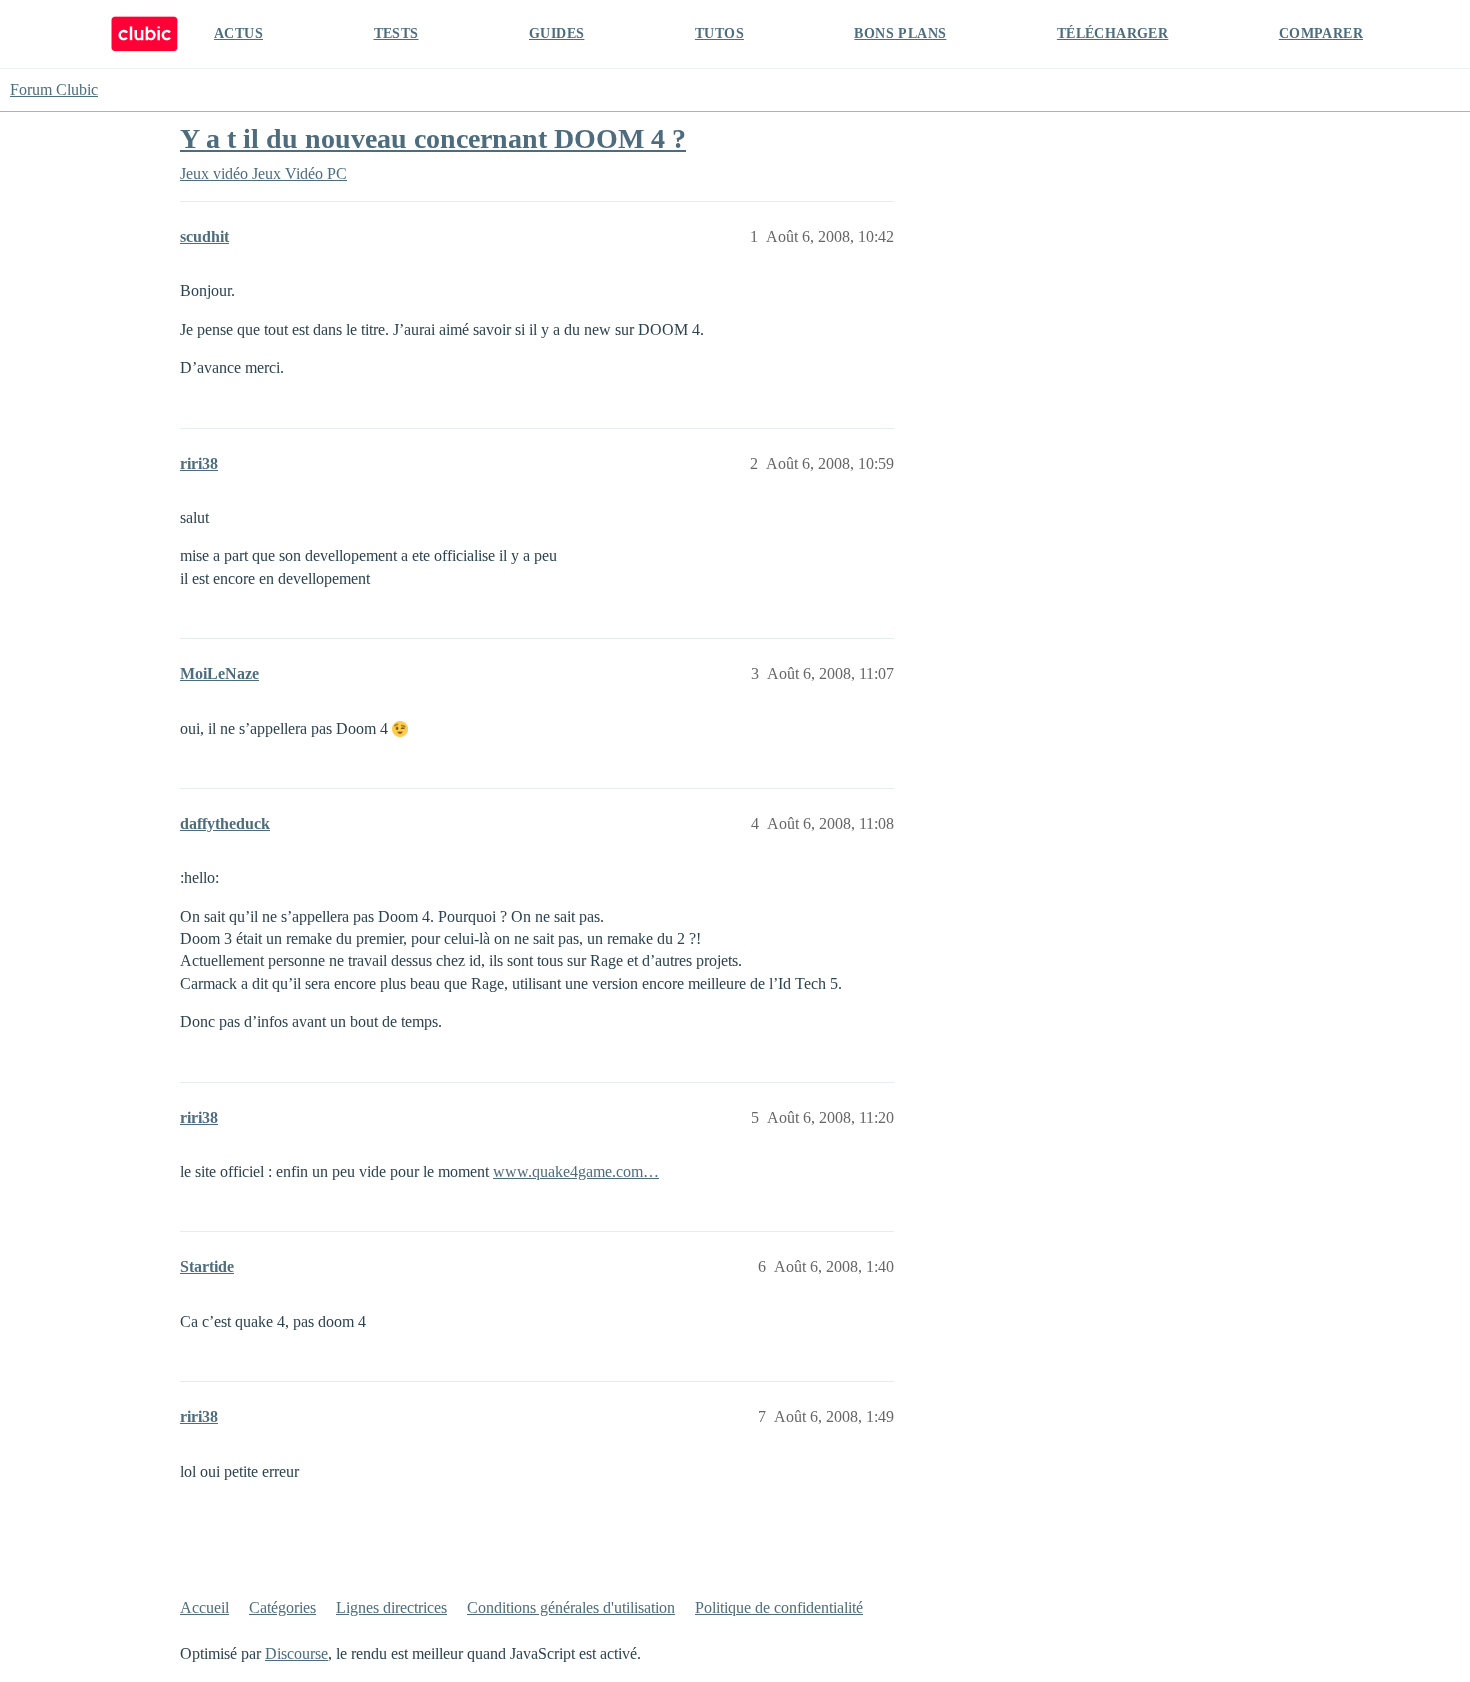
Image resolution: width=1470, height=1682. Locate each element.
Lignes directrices (391, 1607)
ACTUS (238, 33)
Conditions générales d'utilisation (571, 1607)
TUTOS (719, 33)
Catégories (282, 1607)
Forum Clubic (54, 89)
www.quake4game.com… (576, 1171)
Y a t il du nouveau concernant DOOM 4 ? (433, 138)
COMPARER (1321, 33)
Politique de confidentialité (779, 1607)
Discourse (296, 1653)
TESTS (396, 33)
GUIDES (556, 33)
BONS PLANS (900, 33)
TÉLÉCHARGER (1112, 33)
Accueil (204, 1607)
